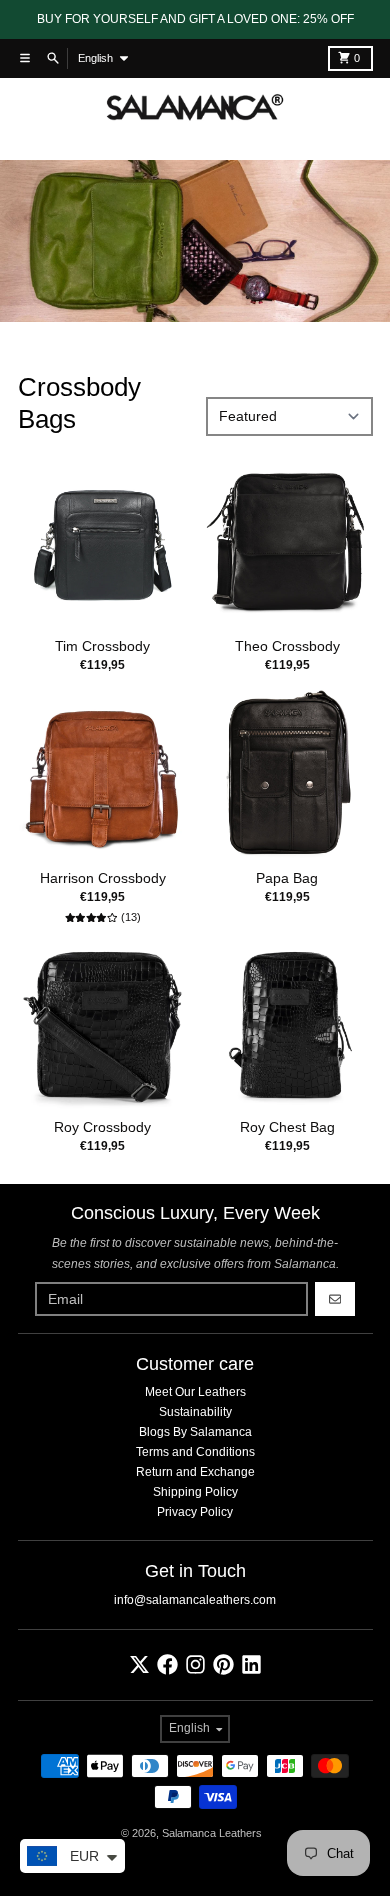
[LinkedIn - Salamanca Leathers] (251, 1664)
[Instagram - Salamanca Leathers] (195, 1664)
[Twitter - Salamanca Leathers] (139, 1664)
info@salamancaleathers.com (195, 1600)
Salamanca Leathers (212, 1833)
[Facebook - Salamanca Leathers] (167, 1664)
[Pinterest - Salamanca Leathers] (223, 1664)
